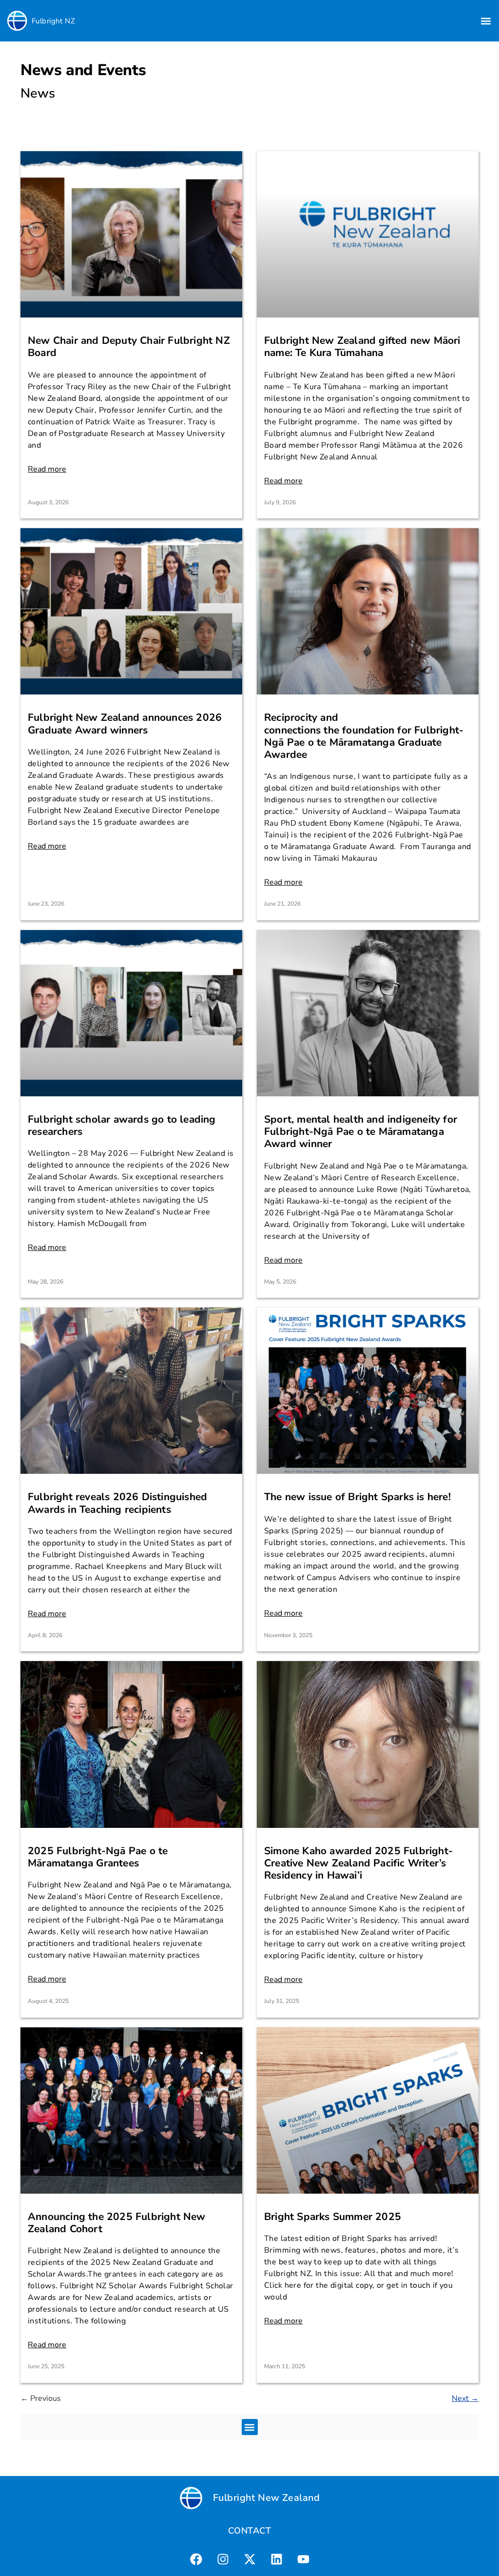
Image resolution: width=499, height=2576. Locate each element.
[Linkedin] (276, 2559)
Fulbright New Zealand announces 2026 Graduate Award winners (125, 723)
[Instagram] (223, 2559)
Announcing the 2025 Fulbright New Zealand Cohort (117, 2223)
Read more (47, 469)
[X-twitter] (249, 2559)
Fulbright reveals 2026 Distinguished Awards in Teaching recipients (117, 1503)
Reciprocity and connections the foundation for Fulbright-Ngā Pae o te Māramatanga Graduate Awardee (364, 736)
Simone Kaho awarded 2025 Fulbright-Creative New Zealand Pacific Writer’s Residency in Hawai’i (358, 1863)
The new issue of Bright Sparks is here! (357, 1497)
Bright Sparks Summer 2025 (333, 2217)
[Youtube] (303, 2559)
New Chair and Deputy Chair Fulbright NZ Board (129, 347)
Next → (465, 2398)
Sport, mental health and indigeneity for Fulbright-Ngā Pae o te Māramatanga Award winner (361, 1131)
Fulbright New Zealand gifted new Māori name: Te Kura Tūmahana (362, 347)
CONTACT (249, 2531)
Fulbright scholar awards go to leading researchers (122, 1125)
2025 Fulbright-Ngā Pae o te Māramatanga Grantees (98, 1857)
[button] (486, 21)
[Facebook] (196, 2559)
